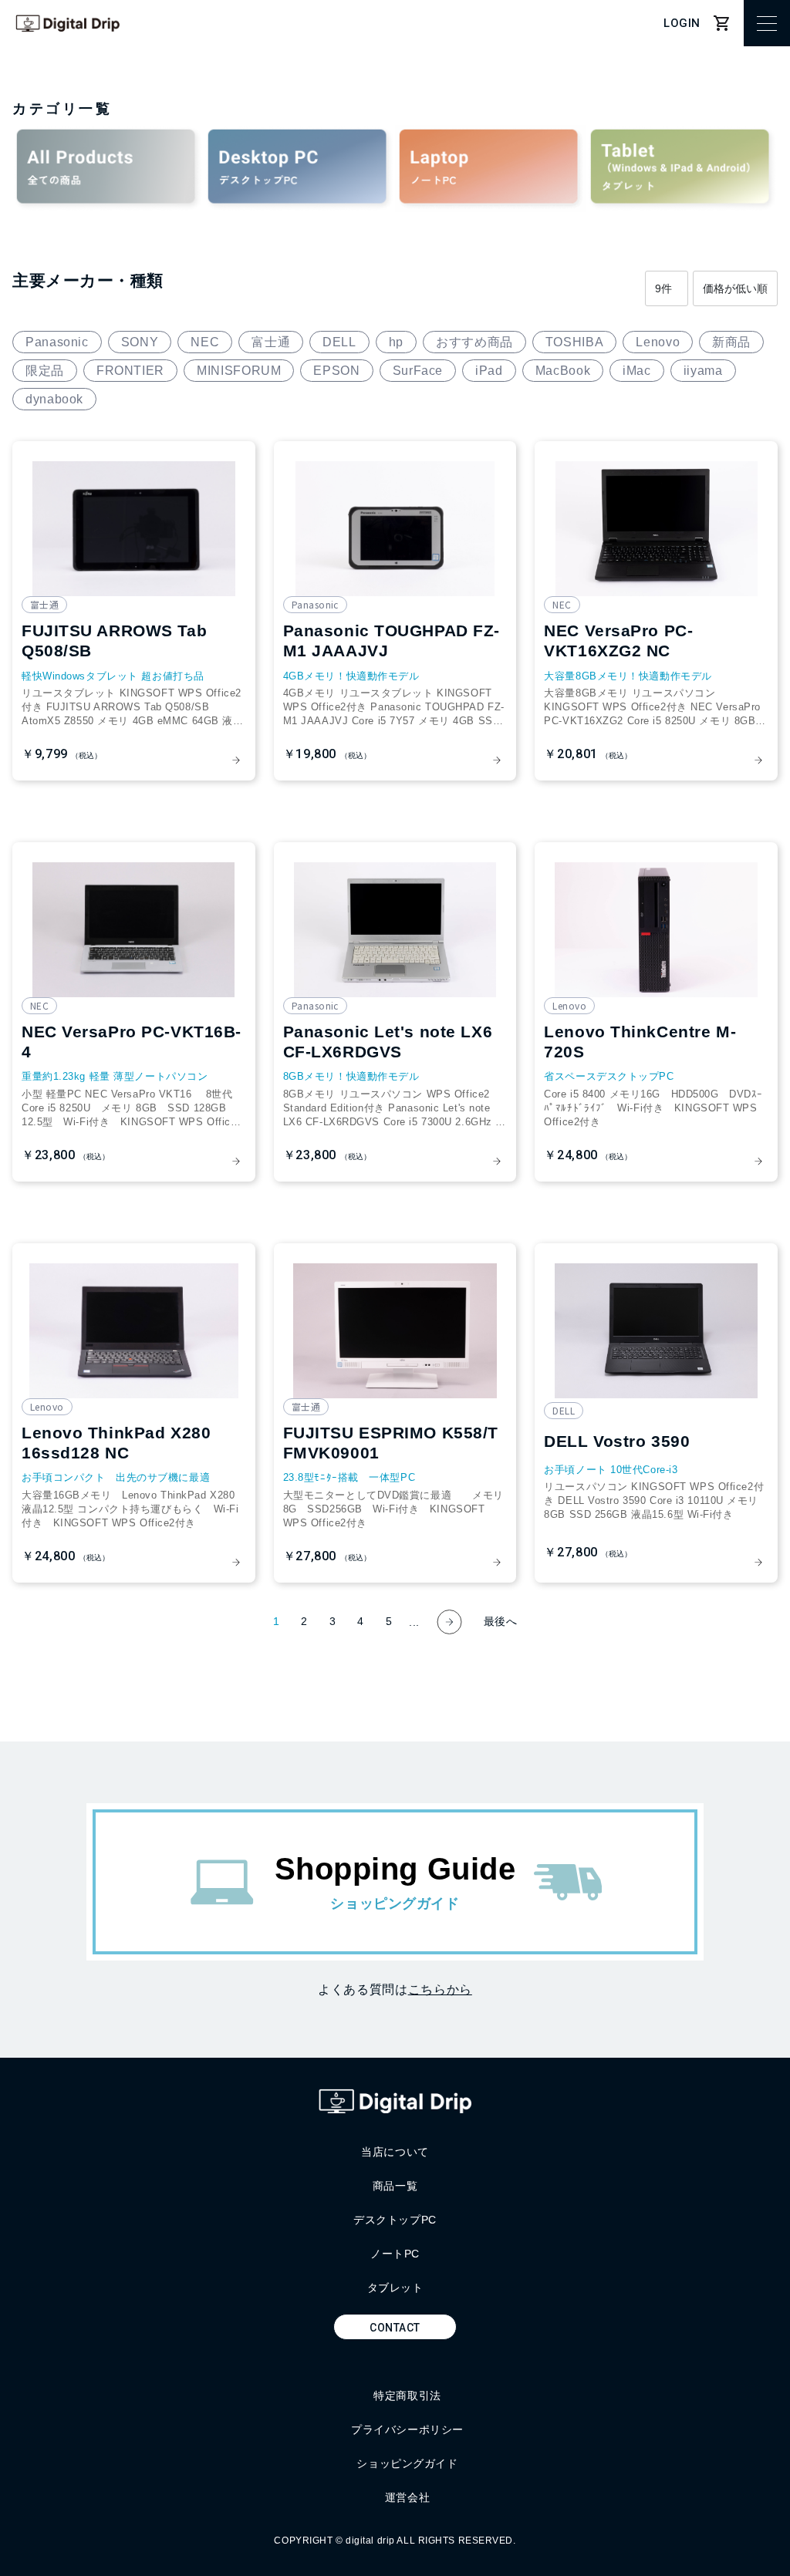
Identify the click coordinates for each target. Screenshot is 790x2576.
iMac (637, 371)
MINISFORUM (239, 371)
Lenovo (658, 342)
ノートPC (395, 2254)
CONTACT (395, 2328)
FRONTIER (130, 371)
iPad (489, 371)
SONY (140, 342)
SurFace (418, 371)
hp (396, 342)
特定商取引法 (407, 2396)
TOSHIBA (574, 342)
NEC (205, 342)
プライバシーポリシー (407, 2429)
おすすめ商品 (474, 342)
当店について (395, 2152)
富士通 (271, 342)
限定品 (45, 371)
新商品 (731, 342)
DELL (339, 342)
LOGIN (682, 23)
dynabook (54, 399)
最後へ (501, 1621)
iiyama (703, 371)
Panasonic (57, 342)
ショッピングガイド (407, 2463)
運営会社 (407, 2497)
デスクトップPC (395, 2220)
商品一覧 (395, 2186)
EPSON (336, 371)
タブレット (395, 2288)
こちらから (440, 1989)
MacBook (563, 371)
